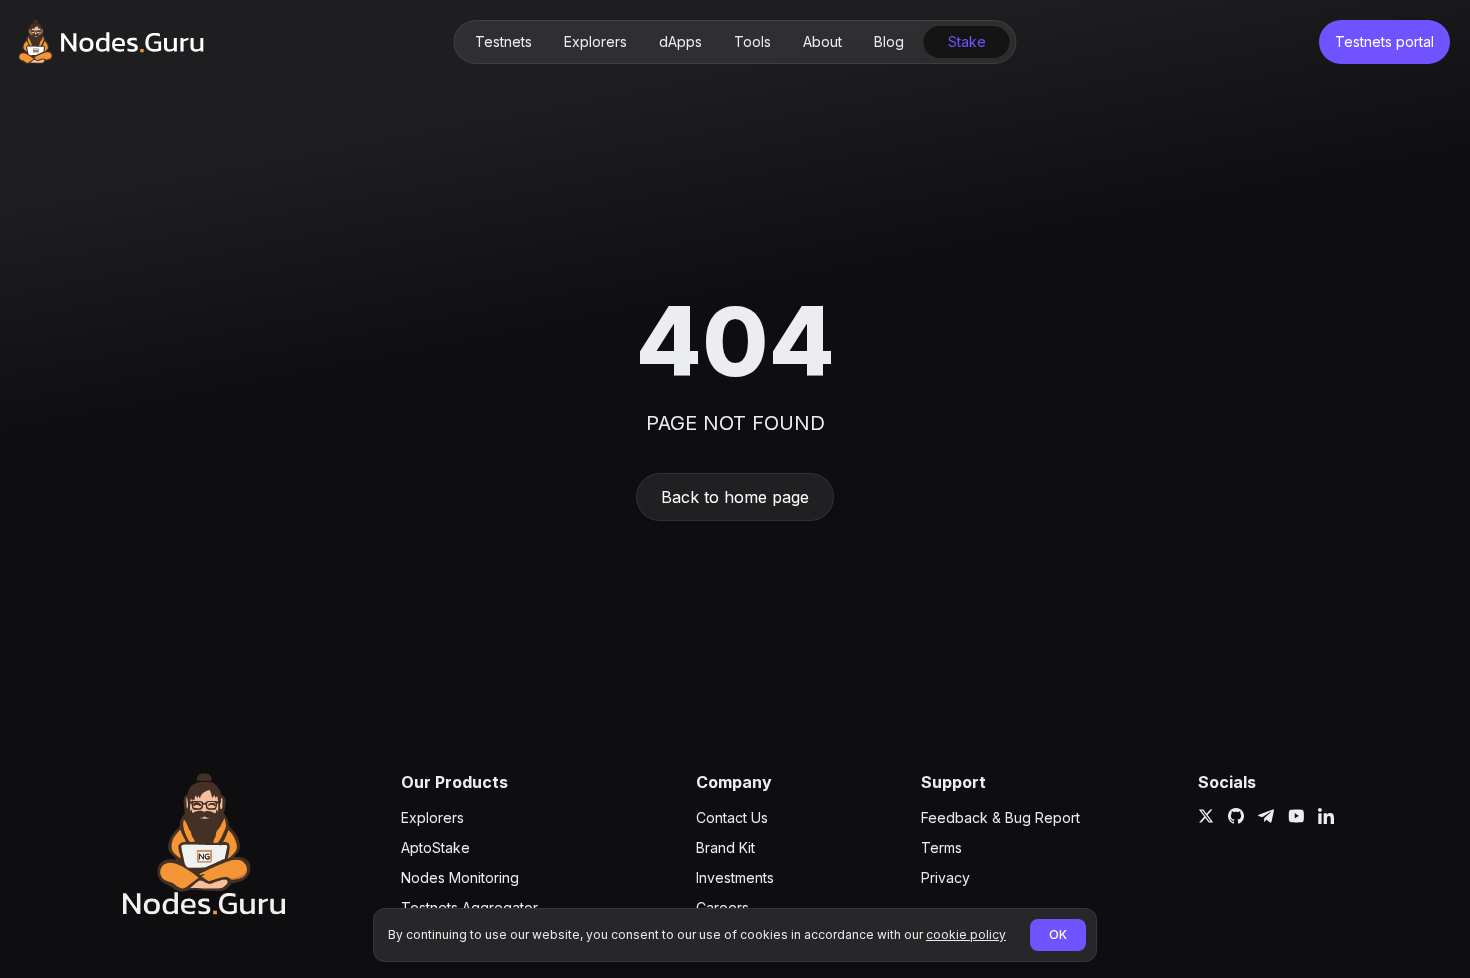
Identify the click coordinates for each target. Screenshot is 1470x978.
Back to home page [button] (735, 497)
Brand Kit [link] (725, 847)
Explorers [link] (595, 41)
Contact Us (732, 817)
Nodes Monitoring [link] (460, 877)
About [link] (822, 41)
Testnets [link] (503, 41)
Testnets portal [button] (1384, 41)
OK (1058, 934)
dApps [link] (680, 41)
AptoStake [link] (435, 847)
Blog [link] (889, 41)
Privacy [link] (945, 877)
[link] (111, 42)
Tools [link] (752, 41)
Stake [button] (967, 41)
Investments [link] (735, 877)
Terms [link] (941, 847)
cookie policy (966, 934)
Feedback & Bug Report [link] (1000, 817)
